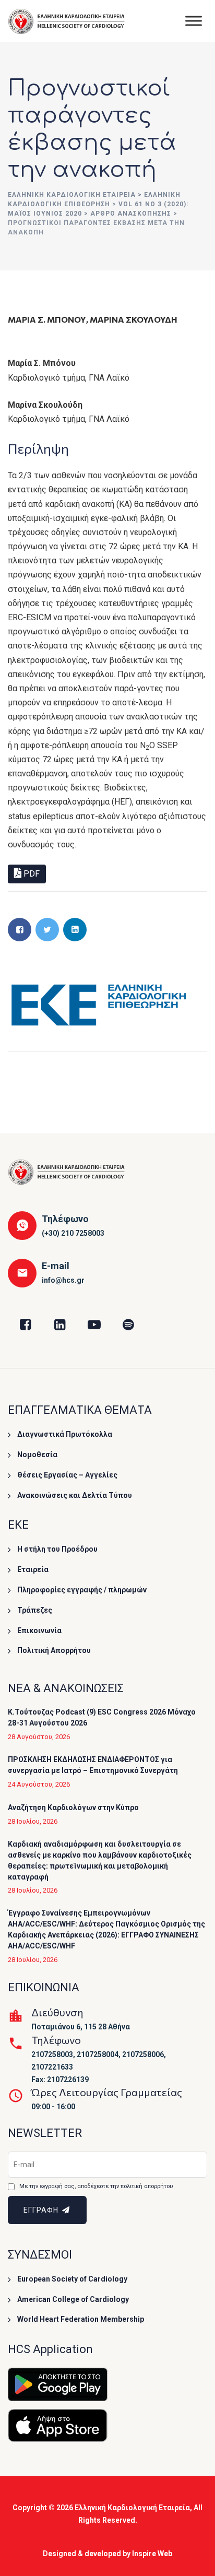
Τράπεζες (35, 1610)
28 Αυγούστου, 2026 (39, 1737)
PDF (31, 874)
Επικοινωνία (39, 1630)
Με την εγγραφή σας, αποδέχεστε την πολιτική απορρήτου (96, 2186)
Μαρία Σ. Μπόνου (47, 319)
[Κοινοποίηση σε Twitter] (47, 930)
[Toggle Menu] (194, 21)
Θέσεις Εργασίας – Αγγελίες (67, 1475)
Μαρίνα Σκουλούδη (134, 319)
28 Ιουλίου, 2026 (33, 1821)
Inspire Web (152, 2554)
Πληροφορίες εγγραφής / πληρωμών (82, 1590)
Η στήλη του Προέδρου (57, 1549)
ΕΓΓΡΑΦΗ (42, 2210)
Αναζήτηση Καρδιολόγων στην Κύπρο (73, 1807)
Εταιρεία (33, 1569)
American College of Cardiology (73, 2299)
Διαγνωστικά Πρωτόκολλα (65, 1434)
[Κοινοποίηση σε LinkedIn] (75, 930)
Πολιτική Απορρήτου (54, 1650)
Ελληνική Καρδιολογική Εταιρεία (132, 2508)
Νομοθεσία (37, 1455)
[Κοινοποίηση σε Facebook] (20, 930)
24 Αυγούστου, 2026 (39, 1784)
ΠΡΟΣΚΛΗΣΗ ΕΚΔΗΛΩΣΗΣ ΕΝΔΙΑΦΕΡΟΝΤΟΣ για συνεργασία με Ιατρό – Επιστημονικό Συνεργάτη (93, 1765)
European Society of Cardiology (72, 2279)
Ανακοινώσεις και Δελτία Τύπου (75, 1495)
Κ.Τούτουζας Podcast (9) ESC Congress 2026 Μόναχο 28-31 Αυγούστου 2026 (102, 1717)
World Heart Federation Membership (81, 2319)
